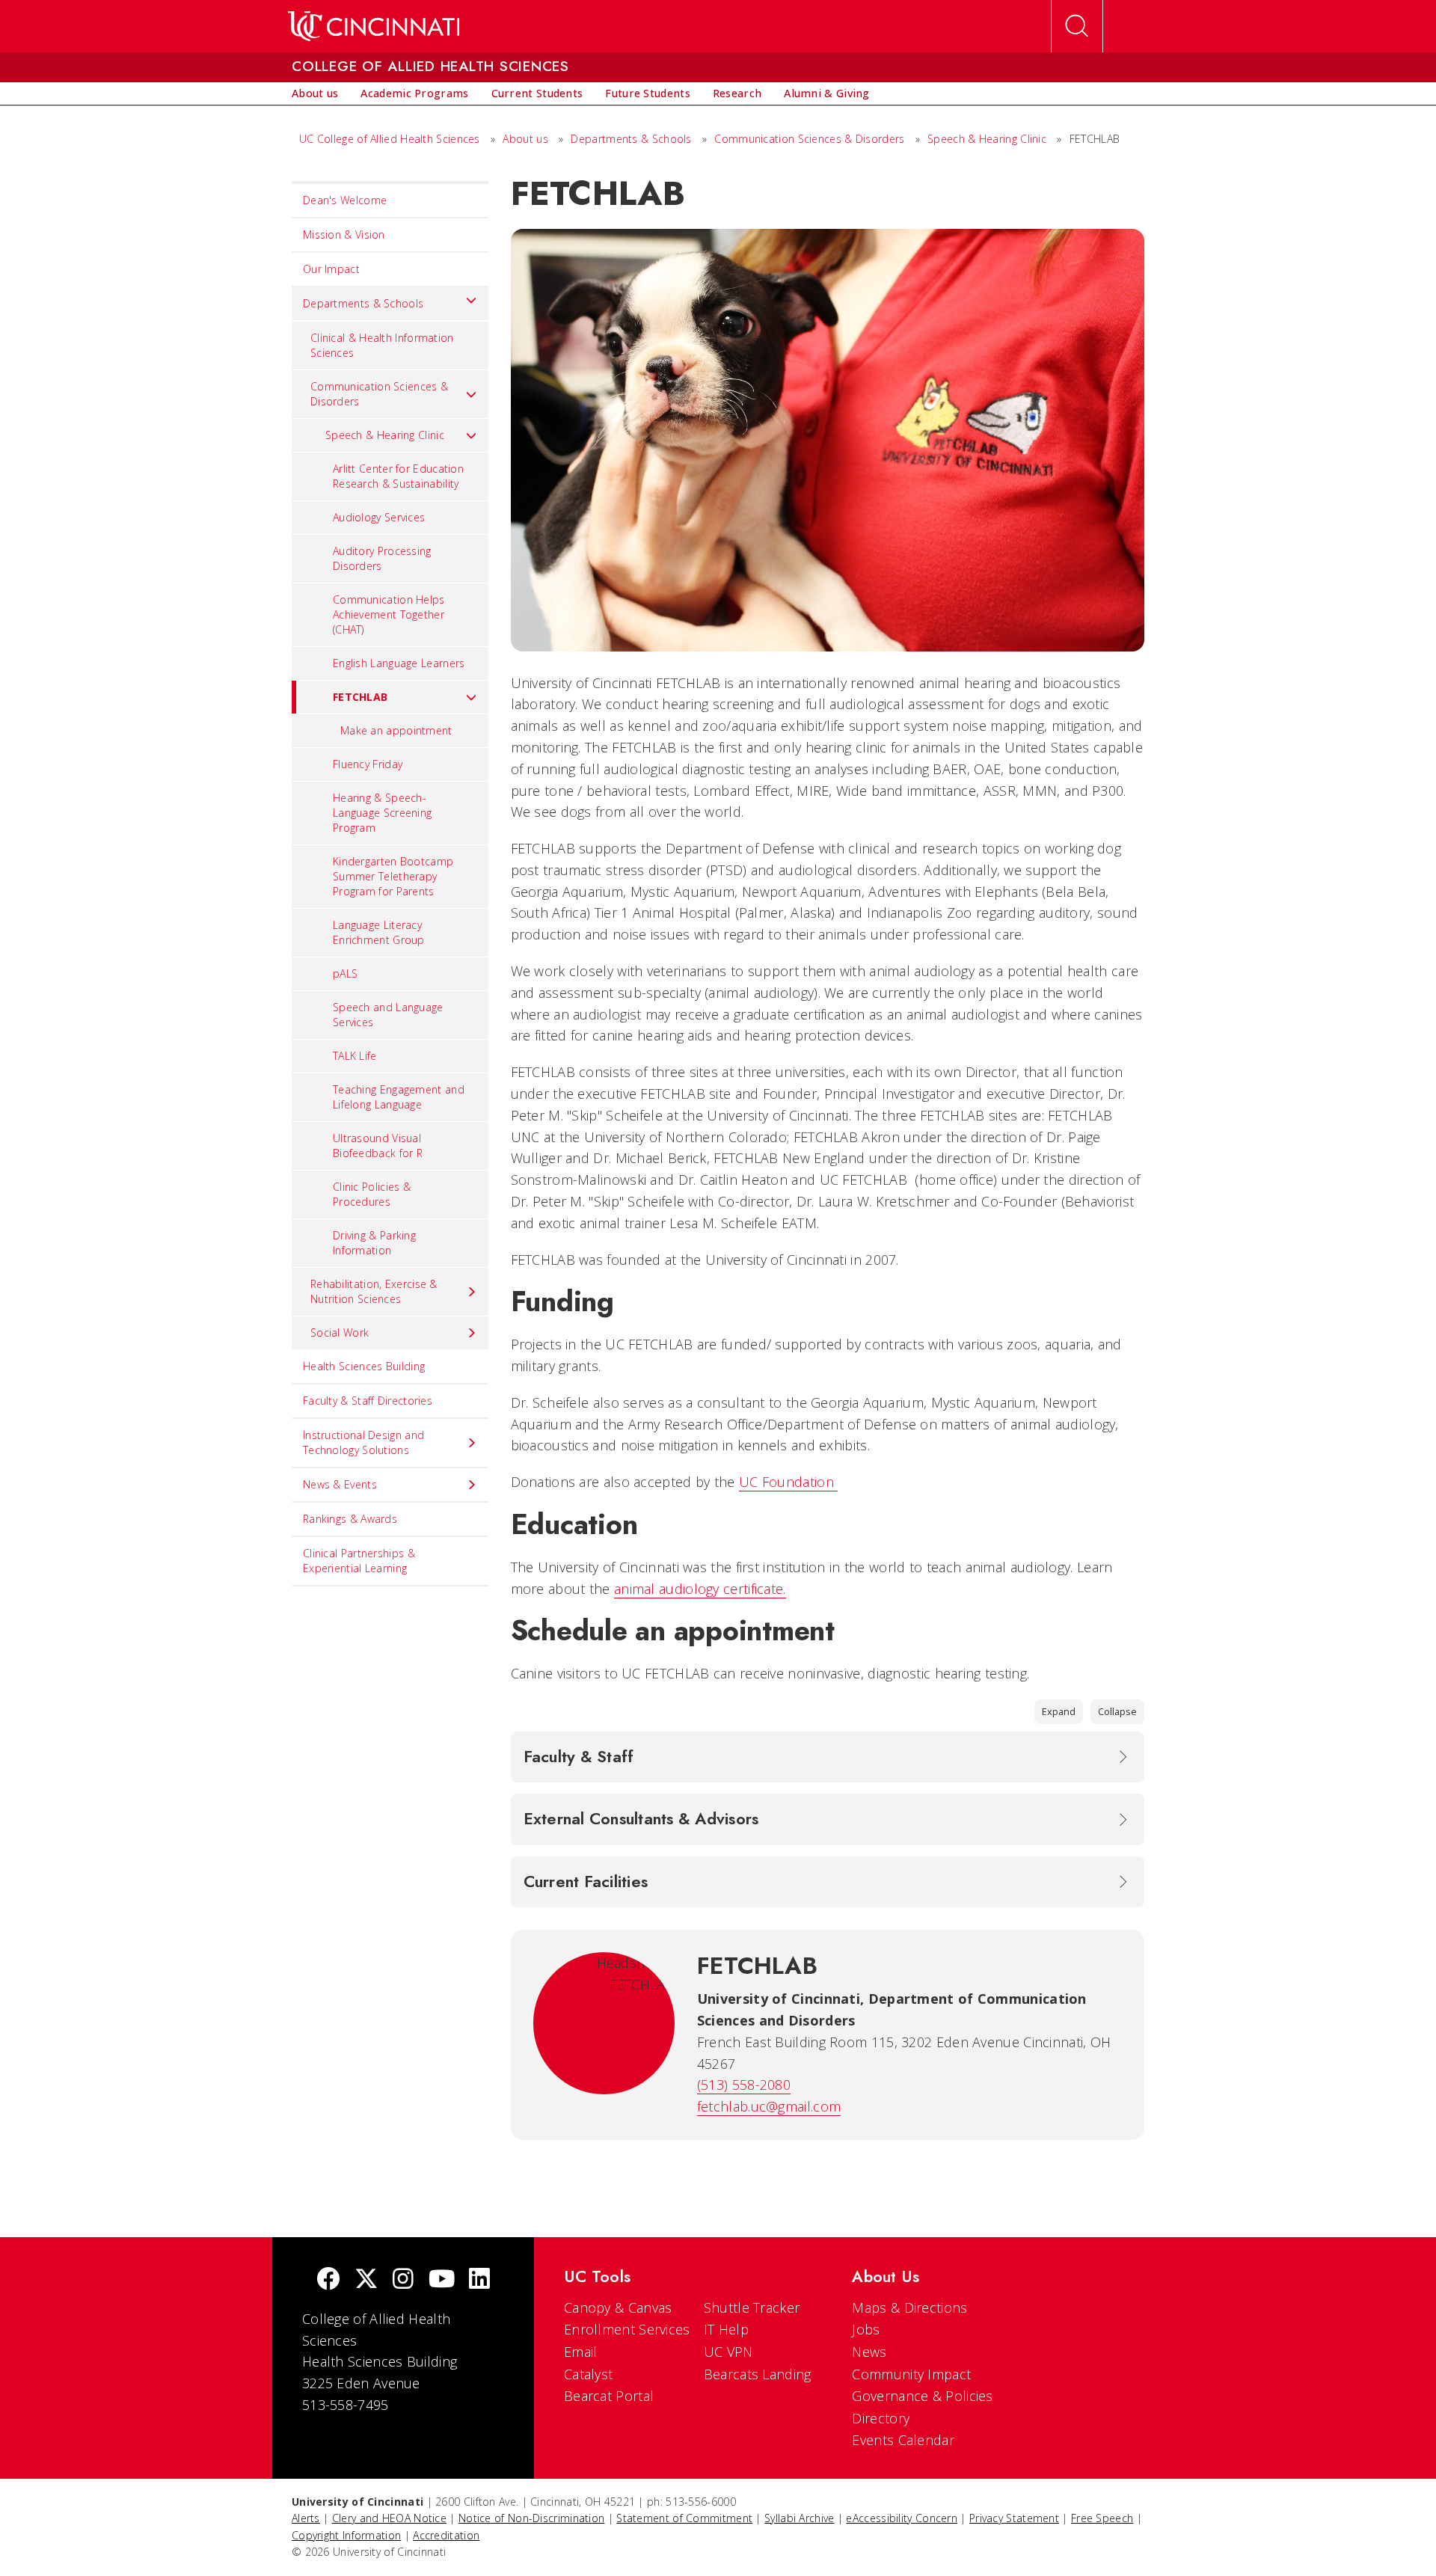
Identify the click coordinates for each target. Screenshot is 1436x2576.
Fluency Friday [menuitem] (368, 764)
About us (527, 139)
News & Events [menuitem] (340, 1484)
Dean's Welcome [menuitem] (345, 200)
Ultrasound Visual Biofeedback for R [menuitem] (378, 1146)
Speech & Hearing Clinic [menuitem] (385, 435)
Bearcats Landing (758, 2374)
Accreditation (446, 2535)
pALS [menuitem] (345, 973)
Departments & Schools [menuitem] (363, 303)
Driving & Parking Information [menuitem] (374, 1243)
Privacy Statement (1014, 2518)
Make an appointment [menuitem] (396, 730)
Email (581, 2352)
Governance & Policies (922, 2396)
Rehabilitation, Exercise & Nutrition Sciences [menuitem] (374, 1291)
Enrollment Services (627, 2329)
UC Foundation (788, 1482)
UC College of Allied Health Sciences (391, 139)
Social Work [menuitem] (340, 1333)
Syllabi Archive (800, 2518)
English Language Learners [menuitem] (399, 663)
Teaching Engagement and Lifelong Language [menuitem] (399, 1097)
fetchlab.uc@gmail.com (769, 2106)
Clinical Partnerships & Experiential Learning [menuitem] (359, 1561)
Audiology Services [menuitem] (379, 517)
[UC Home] (374, 26)
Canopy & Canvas (618, 2307)
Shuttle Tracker (752, 2307)
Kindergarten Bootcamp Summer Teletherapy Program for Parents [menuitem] (393, 876)
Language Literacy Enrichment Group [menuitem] (379, 932)
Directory (881, 2418)
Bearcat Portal (609, 2396)
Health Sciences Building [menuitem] (364, 1366)
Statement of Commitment (684, 2518)
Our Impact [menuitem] (331, 269)
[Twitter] (366, 2280)
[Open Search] (1077, 26)
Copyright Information (346, 2535)
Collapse (1117, 1711)
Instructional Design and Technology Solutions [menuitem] (363, 1442)
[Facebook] (328, 2280)
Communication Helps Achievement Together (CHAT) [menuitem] (389, 614)
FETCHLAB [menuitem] (360, 697)
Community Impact (911, 2374)
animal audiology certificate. (700, 1589)
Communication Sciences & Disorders (811, 139)
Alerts (306, 2518)
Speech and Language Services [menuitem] (388, 1015)
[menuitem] (315, 93)
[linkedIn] (479, 2280)
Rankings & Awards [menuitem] (350, 1519)
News (869, 2352)
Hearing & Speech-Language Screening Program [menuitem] (382, 813)
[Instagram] (403, 2280)
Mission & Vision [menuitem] (344, 234)
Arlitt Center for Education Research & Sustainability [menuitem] (398, 476)
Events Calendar (903, 2440)
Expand (1059, 1711)
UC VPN (728, 2352)
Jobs (866, 2329)
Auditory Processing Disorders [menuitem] (382, 558)
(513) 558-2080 (744, 2085)
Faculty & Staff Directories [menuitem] (368, 1401)
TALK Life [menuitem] (355, 1056)
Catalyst (588, 2374)
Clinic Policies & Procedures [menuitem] (372, 1194)
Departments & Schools (633, 139)
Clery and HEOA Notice (389, 2518)
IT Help (726, 2329)
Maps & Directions (909, 2307)
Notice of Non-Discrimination (531, 2518)
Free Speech (1102, 2518)
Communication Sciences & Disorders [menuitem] (379, 394)
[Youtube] (442, 2280)
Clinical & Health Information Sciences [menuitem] (382, 345)
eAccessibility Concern (902, 2518)
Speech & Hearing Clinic (987, 139)
